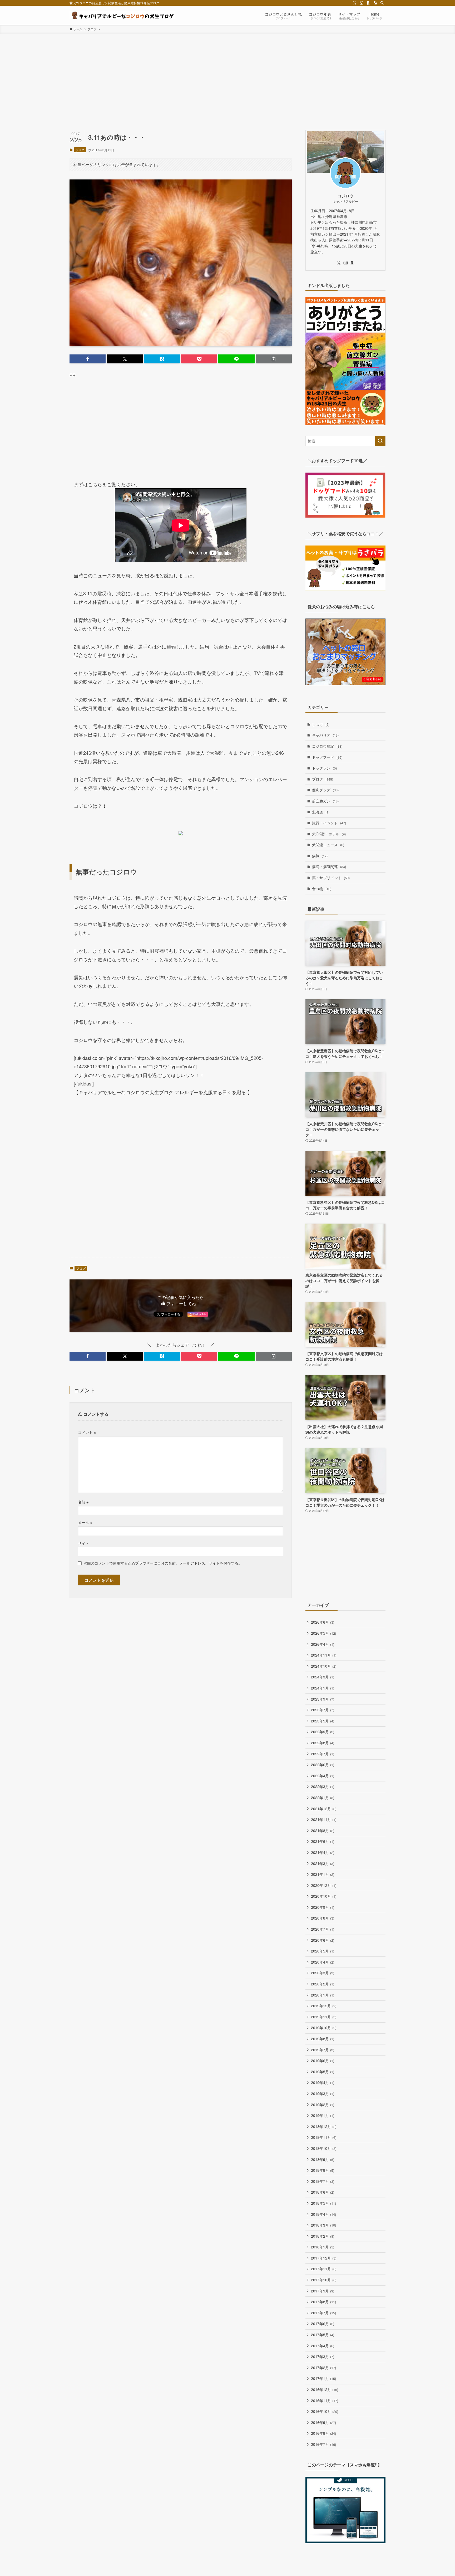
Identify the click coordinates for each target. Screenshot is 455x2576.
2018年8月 (323, 2170)
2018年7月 (323, 2181)
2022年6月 (323, 1765)
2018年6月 (323, 2192)
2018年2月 (323, 2236)
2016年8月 (323, 2433)
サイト (83, 1543)
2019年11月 (324, 2017)
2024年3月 (323, 1677)
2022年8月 (323, 1743)
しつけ (321, 724)
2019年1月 (323, 2115)
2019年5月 (323, 2072)
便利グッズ (325, 790)
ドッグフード (327, 757)
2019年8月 (323, 2039)
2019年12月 (324, 2006)
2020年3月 (323, 1973)
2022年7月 (323, 1754)
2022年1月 (323, 1798)
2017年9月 (323, 2291)
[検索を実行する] (380, 441)
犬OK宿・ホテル (329, 834)
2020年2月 (323, 1984)
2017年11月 (324, 2269)
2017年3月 (323, 2356)
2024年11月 (324, 1655)
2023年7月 (323, 1710)
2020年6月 (323, 1940)
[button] (88, 359)
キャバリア (325, 735)
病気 (320, 856)
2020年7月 (323, 1929)
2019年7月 (323, 2050)
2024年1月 (323, 1688)
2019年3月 (323, 2093)
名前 (83, 1502)
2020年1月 (323, 1995)
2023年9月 (323, 1699)
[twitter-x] (355, 3)
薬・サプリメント (331, 878)
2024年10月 (324, 1666)
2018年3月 (323, 2225)
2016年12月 (325, 2389)
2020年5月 (323, 1951)
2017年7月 (323, 2313)
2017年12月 (324, 2258)
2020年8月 (323, 1918)
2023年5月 (323, 1721)
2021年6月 (323, 1841)
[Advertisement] (227, 73)
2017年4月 (323, 2346)
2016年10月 (325, 2411)
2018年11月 (324, 2137)
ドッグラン (324, 768)
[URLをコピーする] (274, 359)
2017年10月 (324, 2280)
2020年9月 (323, 1907)
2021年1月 (323, 1874)
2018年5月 (323, 2203)
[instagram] (362, 3)
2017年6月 (323, 2324)
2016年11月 (325, 2400)
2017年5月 (323, 2335)
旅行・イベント (329, 823)
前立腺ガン (325, 801)
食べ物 (322, 889)
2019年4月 (323, 2082)
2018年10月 (324, 2148)
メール (85, 1522)
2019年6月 (323, 2061)
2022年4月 (323, 1776)
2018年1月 (323, 2247)
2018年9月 (323, 2159)
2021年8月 (323, 1830)
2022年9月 (323, 1732)
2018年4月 (323, 2214)
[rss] (375, 3)
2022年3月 (323, 1786)
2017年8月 (323, 2302)
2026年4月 (323, 1644)
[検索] (382, 3)
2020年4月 (323, 1962)
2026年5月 (323, 1633)
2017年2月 (323, 2368)
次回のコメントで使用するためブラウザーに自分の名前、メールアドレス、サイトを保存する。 (163, 1563)
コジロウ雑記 (327, 746)
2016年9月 (323, 2422)
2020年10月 (324, 1896)
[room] (368, 3)
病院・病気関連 (329, 866)
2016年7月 (323, 2444)
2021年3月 (323, 1863)
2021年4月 (323, 1852)
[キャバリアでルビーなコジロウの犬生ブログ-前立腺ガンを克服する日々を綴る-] (122, 15)
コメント (87, 1432)
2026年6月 (323, 1622)
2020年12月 (324, 1885)
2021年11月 (324, 1819)
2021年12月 (324, 1809)
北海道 (321, 812)
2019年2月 (323, 2105)
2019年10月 (324, 2028)
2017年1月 (323, 2378)
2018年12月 (324, 2126)
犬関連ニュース (328, 845)
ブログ (80, 150)
